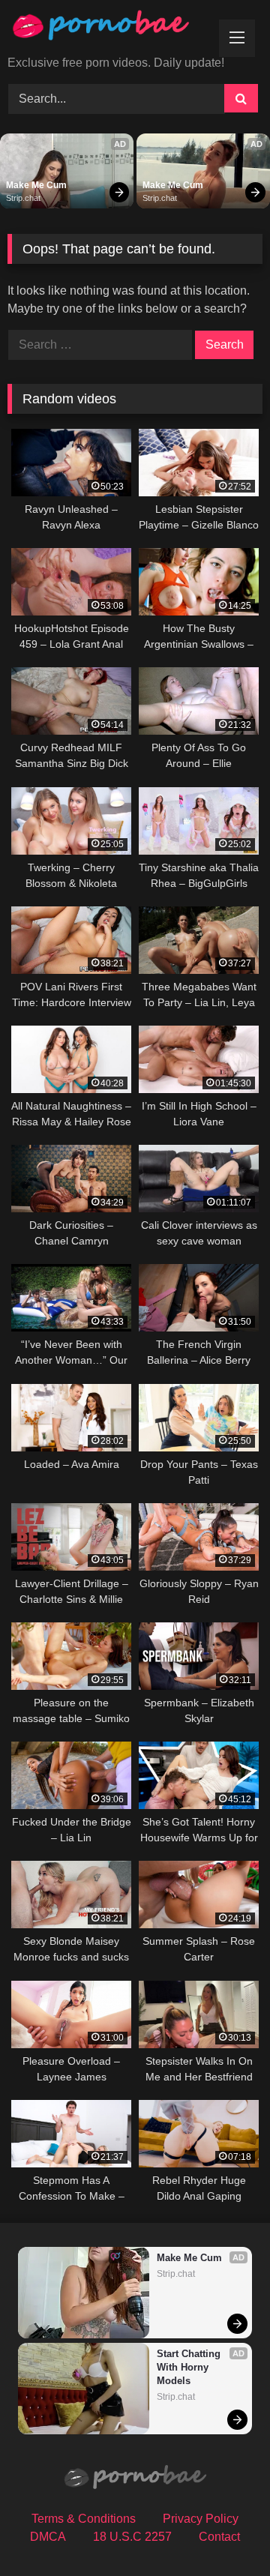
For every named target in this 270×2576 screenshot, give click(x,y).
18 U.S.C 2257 (132, 2537)
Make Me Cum (36, 185)
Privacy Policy (201, 2519)
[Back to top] (223, 2531)
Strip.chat (23, 198)
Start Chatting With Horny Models (190, 2367)
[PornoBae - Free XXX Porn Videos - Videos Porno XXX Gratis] (111, 29)
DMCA (48, 2537)
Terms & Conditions (84, 2519)
